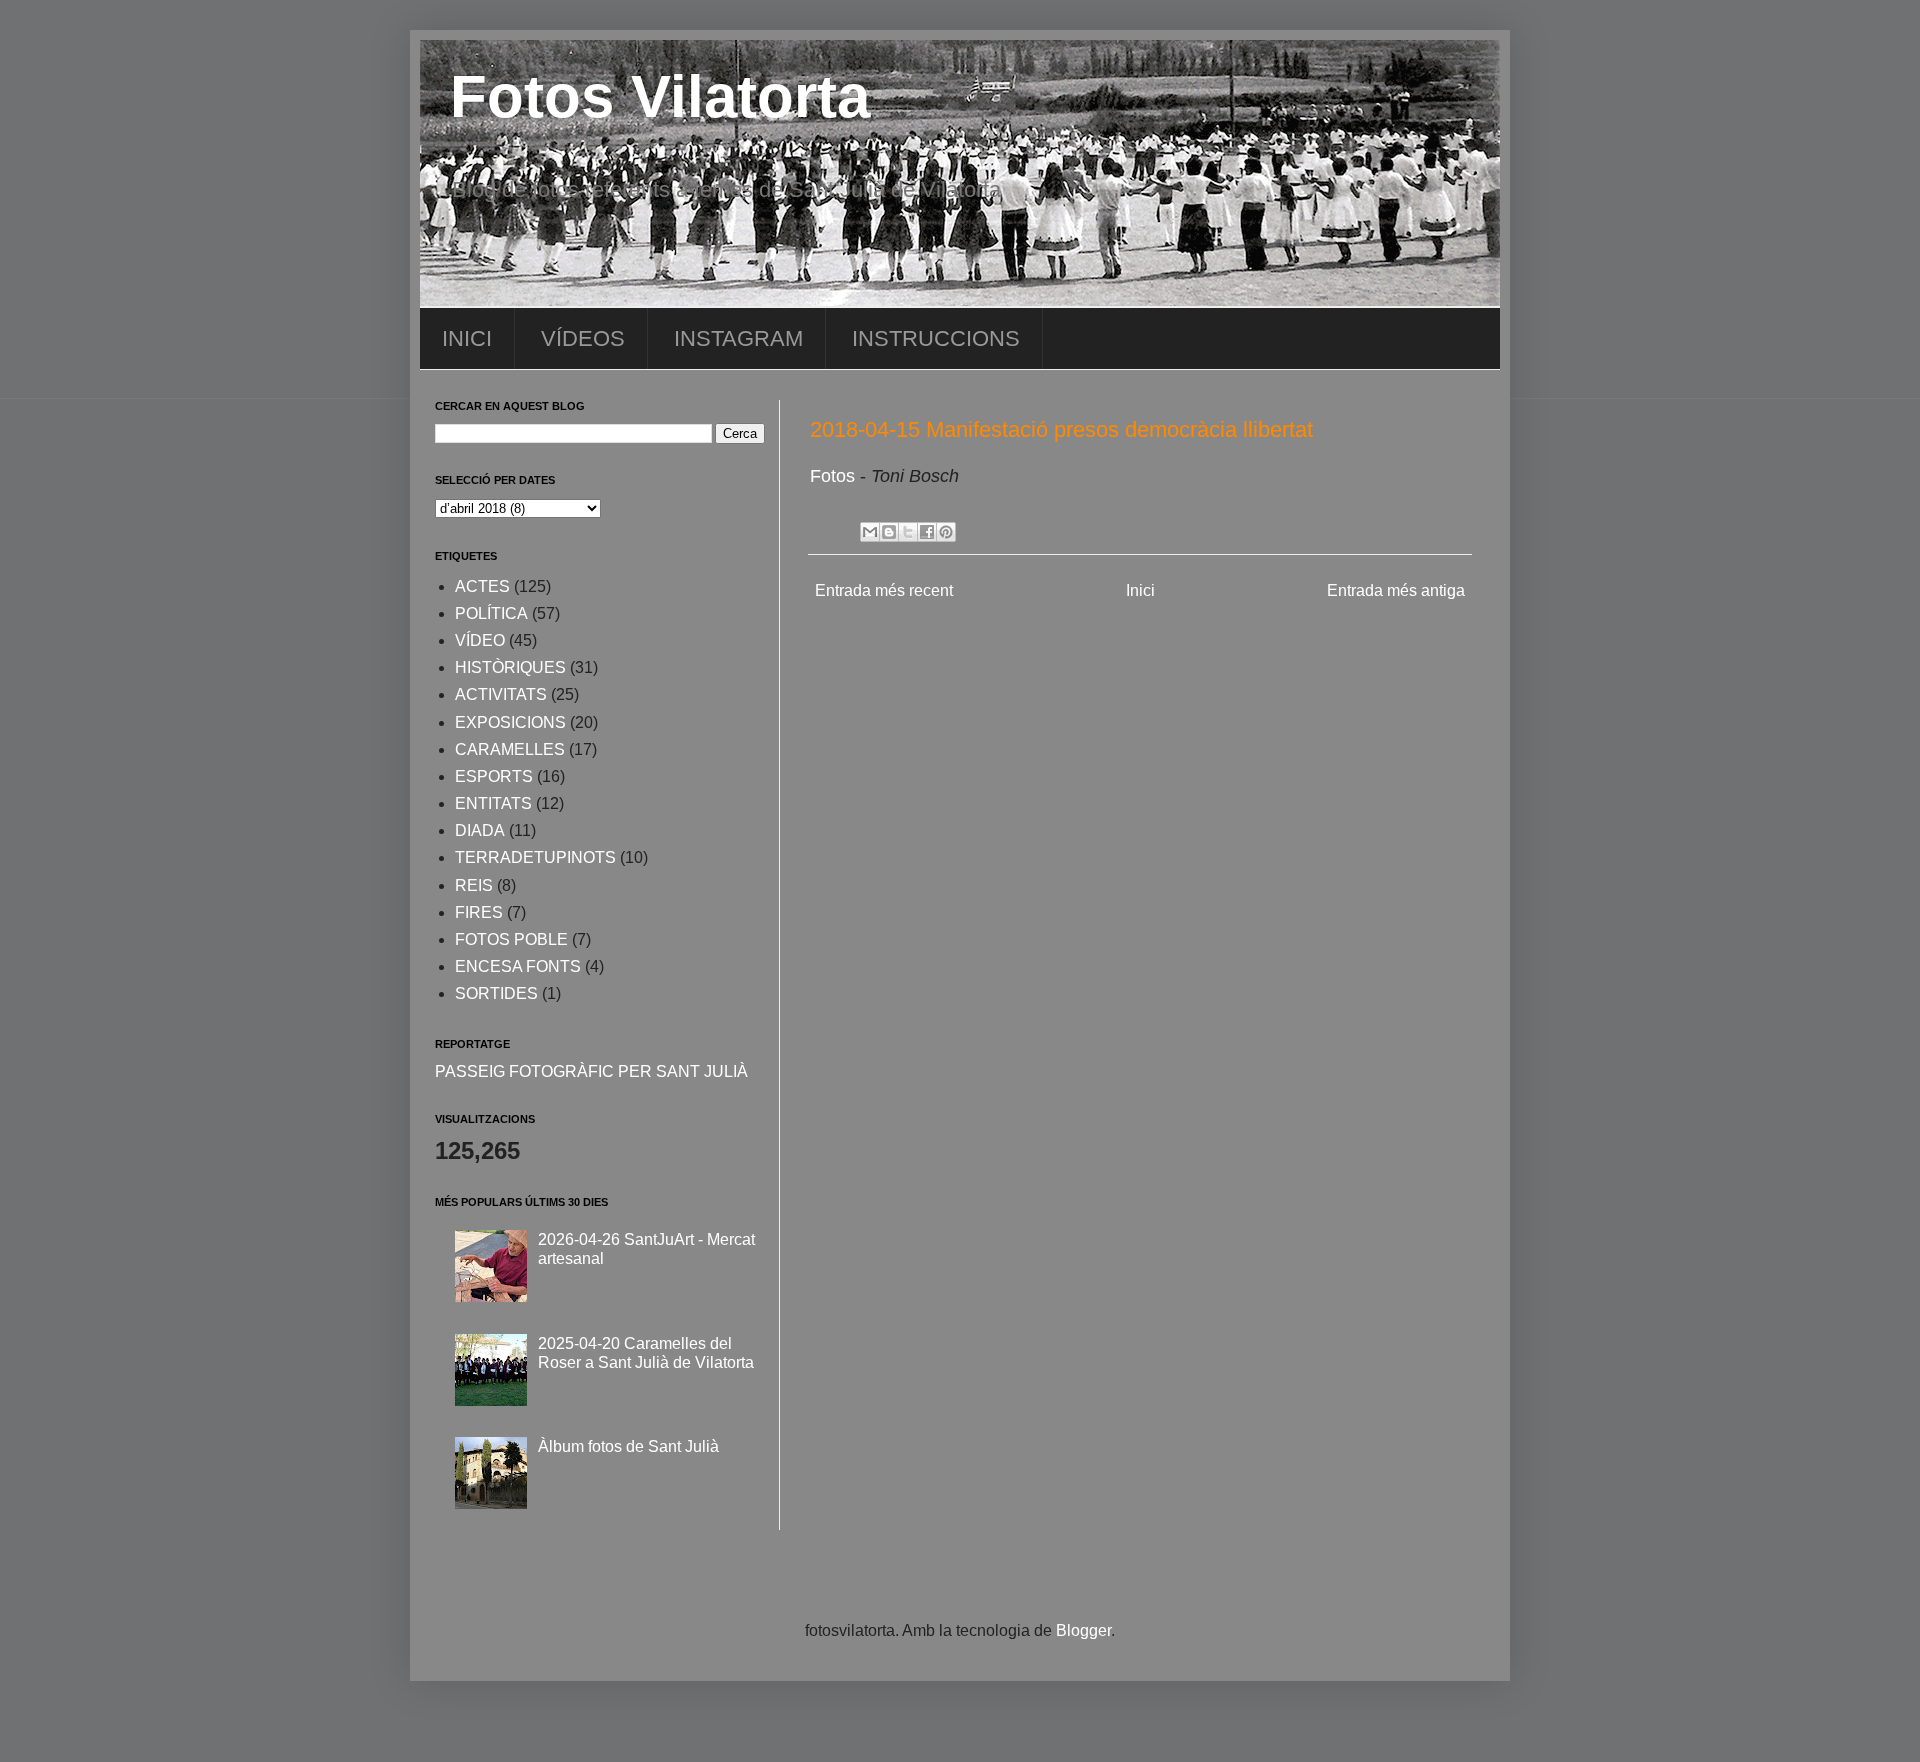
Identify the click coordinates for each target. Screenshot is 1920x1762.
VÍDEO (480, 640)
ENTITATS (493, 803)
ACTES (482, 586)
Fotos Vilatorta (660, 96)
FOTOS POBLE (511, 939)
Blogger (1083, 1630)
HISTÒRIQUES (510, 667)
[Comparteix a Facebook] (927, 532)
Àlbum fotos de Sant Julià (628, 1446)
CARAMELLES (510, 749)
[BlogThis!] (889, 532)
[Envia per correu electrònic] (870, 532)
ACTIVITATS (501, 694)
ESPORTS (494, 776)
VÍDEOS (583, 338)
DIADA (480, 830)
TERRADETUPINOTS (535, 857)
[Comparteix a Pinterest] (946, 532)
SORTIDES (496, 993)
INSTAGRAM (738, 338)
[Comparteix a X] (908, 532)
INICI (467, 338)
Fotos (835, 476)
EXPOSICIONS (510, 722)
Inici (1140, 590)
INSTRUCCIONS (936, 338)
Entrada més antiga (1396, 590)
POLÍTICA (491, 613)
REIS (474, 885)
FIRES (479, 912)
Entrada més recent (884, 590)
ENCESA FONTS (518, 966)
